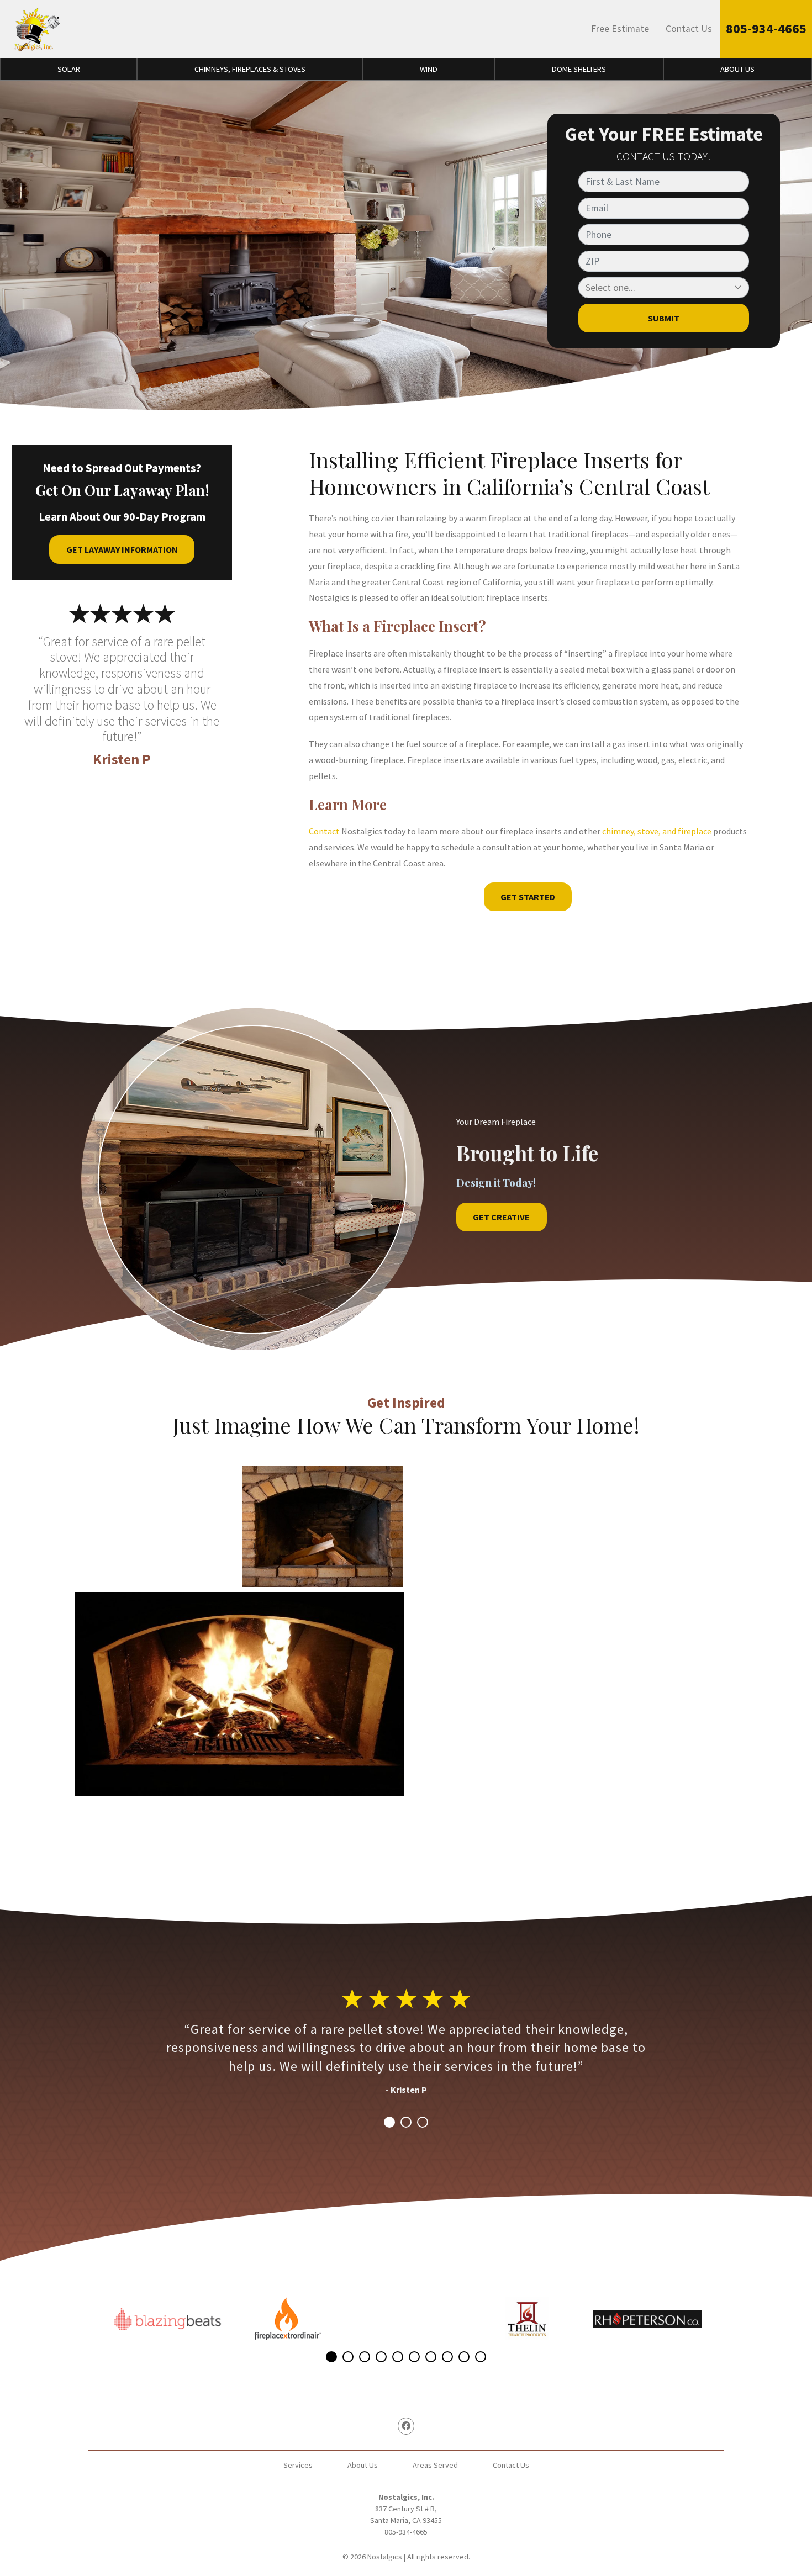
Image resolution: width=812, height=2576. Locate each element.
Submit (664, 318)
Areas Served (435, 2465)
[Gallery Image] (155, 1526)
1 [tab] (389, 2122)
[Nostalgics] (36, 29)
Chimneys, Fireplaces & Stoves (250, 69)
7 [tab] (431, 2357)
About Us (737, 69)
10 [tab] (481, 2357)
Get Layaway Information (122, 549)
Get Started (528, 897)
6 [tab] (414, 2357)
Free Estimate (620, 29)
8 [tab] (447, 2357)
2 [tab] (406, 2122)
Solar (69, 69)
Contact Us (689, 29)
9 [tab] (464, 2357)
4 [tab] (381, 2357)
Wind (429, 69)
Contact (324, 831)
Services (298, 2465)
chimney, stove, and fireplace (657, 831)
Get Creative (501, 1217)
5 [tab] (398, 2357)
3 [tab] (423, 2122)
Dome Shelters (579, 69)
